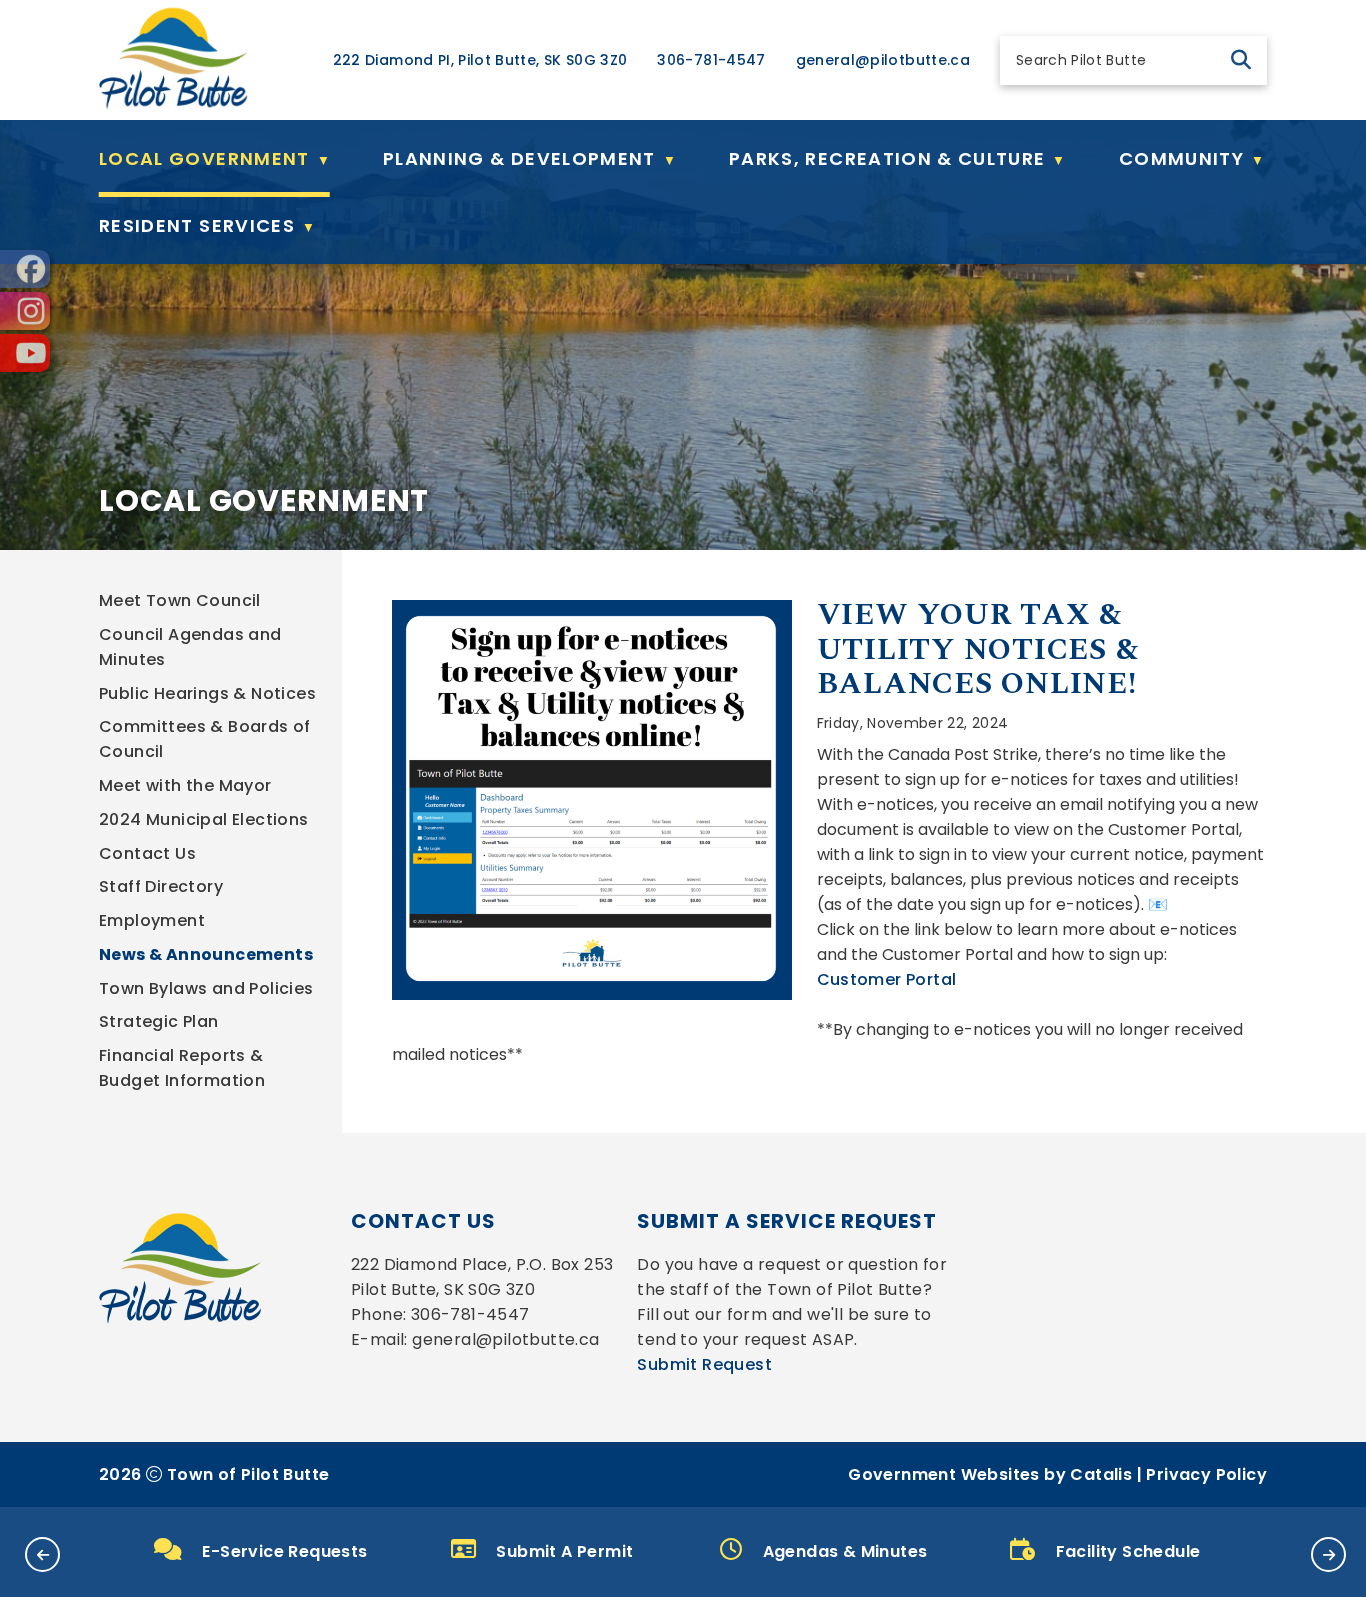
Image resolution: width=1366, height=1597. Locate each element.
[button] (1241, 60)
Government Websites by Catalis (990, 1474)
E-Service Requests (284, 1551)
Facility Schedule (1128, 1551)
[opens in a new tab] (25, 269)
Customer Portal (887, 979)
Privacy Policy (1206, 1474)
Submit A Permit (564, 1551)
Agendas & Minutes (845, 1551)
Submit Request (704, 1364)
